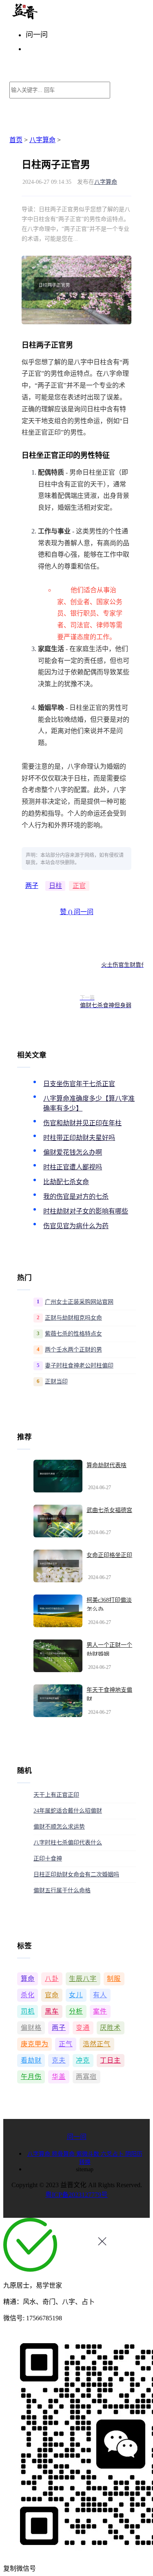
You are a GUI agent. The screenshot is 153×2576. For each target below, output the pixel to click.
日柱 (55, 886)
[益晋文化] (52, 17)
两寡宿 (86, 2077)
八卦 (52, 1979)
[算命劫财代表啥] (58, 1476)
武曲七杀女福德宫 (109, 1510)
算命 (28, 1979)
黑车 (52, 2011)
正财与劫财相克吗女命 (73, 1318)
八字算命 (42, 140)
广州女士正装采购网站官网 (79, 1302)
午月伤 (31, 2077)
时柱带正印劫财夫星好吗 (79, 1138)
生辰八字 (83, 1979)
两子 (32, 886)
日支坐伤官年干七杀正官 (79, 1084)
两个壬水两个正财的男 (73, 1350)
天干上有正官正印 (56, 1795)
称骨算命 (64, 2154)
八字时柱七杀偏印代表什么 (68, 1843)
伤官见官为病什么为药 (76, 1226)
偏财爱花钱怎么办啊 (73, 1152)
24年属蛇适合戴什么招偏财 (68, 1811)
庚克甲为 (35, 2044)
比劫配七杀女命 (66, 1182)
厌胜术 (110, 2028)
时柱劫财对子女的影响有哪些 (86, 1211)
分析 (76, 2011)
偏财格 (31, 2028)
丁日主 (110, 2060)
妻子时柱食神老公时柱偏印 (79, 1366)
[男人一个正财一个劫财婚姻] (58, 1656)
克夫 (59, 2060)
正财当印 (56, 1382)
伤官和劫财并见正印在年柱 (82, 1123)
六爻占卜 (113, 2154)
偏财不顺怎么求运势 (59, 1827)
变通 (83, 2028)
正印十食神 (48, 1859)
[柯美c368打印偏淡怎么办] (58, 1611)
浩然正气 (97, 2044)
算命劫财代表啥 (106, 1465)
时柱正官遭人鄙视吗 (73, 1167)
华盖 (59, 2077)
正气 (66, 2044)
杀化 (28, 1995)
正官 (79, 886)
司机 (28, 2011)
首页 (16, 140)
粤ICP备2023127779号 (76, 2195)
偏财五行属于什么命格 (62, 1890)
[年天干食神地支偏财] (58, 1701)
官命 (52, 1995)
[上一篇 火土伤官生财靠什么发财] (48, 961)
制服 (114, 1979)
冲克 (83, 2060)
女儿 (76, 1995)
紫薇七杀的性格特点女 (73, 1334)
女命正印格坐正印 (109, 1555)
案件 (100, 2011)
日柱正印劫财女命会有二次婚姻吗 (76, 1875)
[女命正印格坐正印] (58, 1566)
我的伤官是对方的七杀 (76, 1197)
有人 (100, 1995)
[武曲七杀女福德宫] (58, 1521)
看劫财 (31, 2060)
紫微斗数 (89, 2154)
